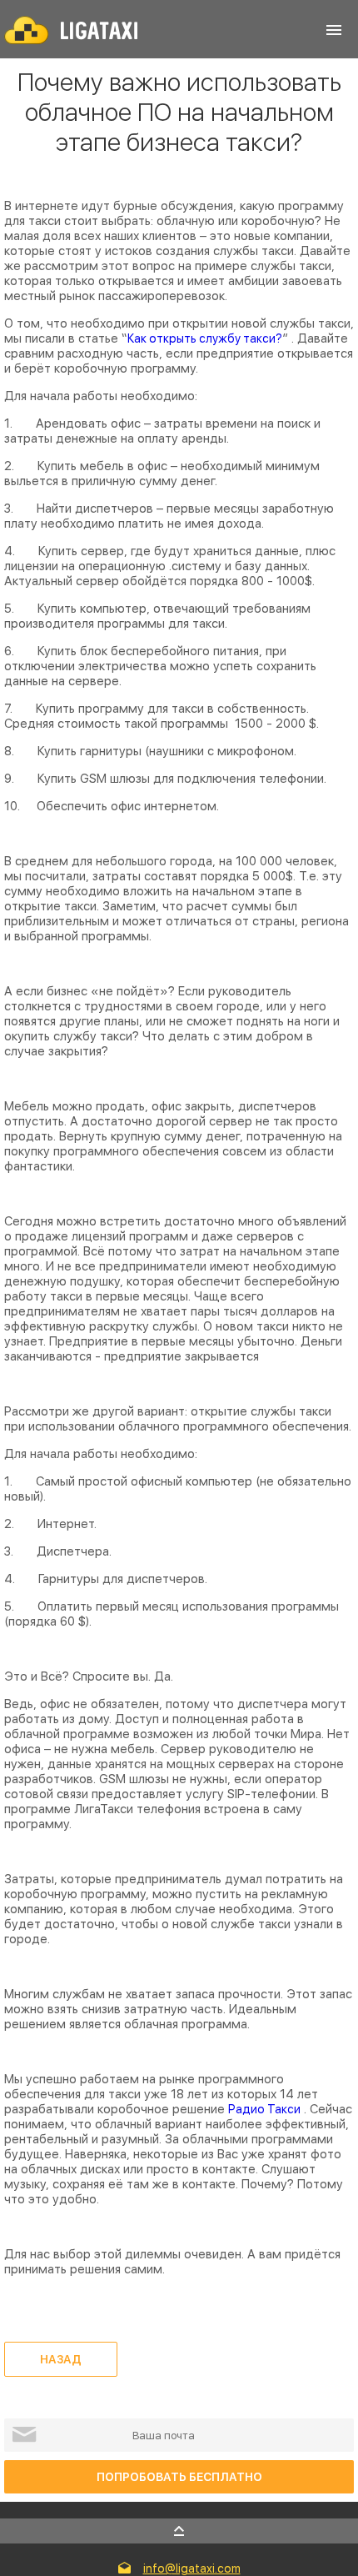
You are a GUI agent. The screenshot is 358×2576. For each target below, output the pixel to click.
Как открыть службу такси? (205, 338)
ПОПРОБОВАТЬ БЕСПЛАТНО (179, 2477)
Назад (61, 2359)
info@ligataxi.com (192, 2568)
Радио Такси (264, 2109)
